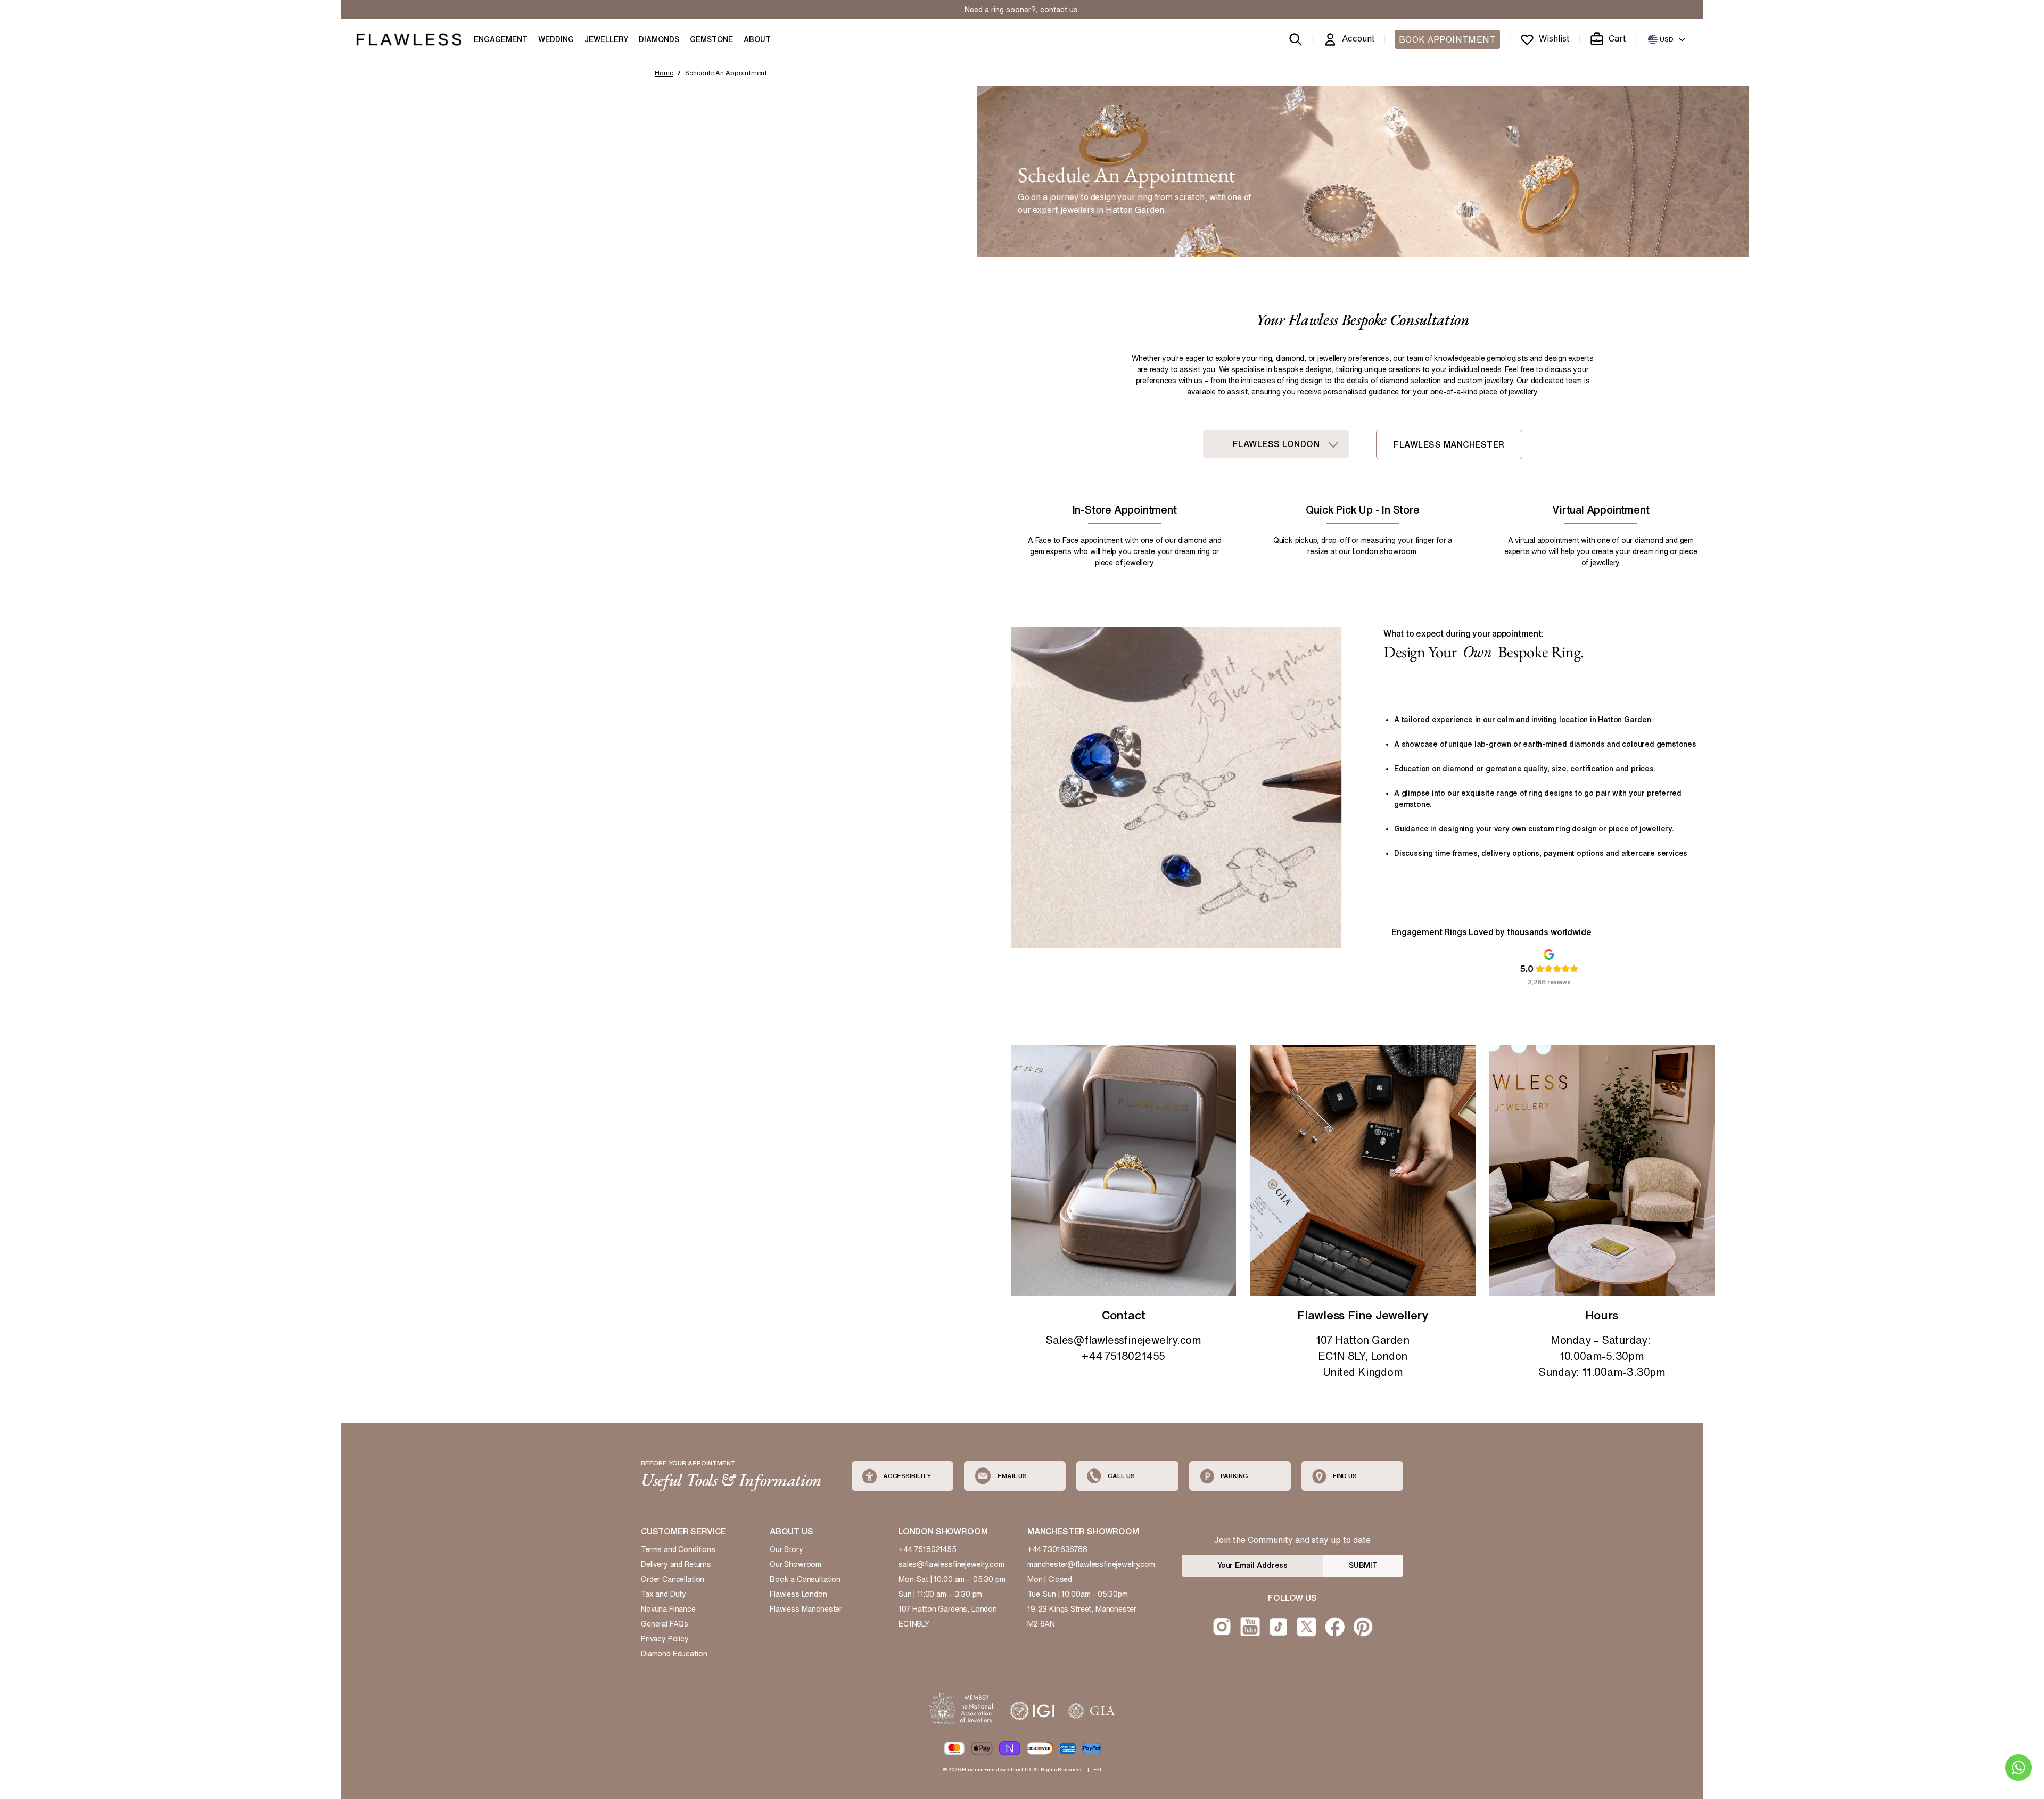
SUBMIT (1363, 1565)
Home (664, 73)
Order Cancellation (673, 1579)
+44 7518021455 (928, 1549)
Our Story (786, 1549)
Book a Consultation (805, 1579)
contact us (1059, 10)
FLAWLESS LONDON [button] (1276, 444)
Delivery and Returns (676, 1564)
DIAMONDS (659, 39)
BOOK (1447, 39)
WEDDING (556, 39)
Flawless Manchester (806, 1609)
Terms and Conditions (678, 1549)
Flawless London (798, 1594)
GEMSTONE (711, 39)
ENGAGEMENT (501, 39)
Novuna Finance (668, 1609)
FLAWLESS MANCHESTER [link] (1449, 444)
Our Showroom (796, 1564)
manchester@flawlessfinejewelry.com (1091, 1564)
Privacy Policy (665, 1639)
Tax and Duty (664, 1594)
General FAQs (665, 1624)
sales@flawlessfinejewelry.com (951, 1564)
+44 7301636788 (1057, 1549)
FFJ (1097, 1769)
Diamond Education (674, 1654)
